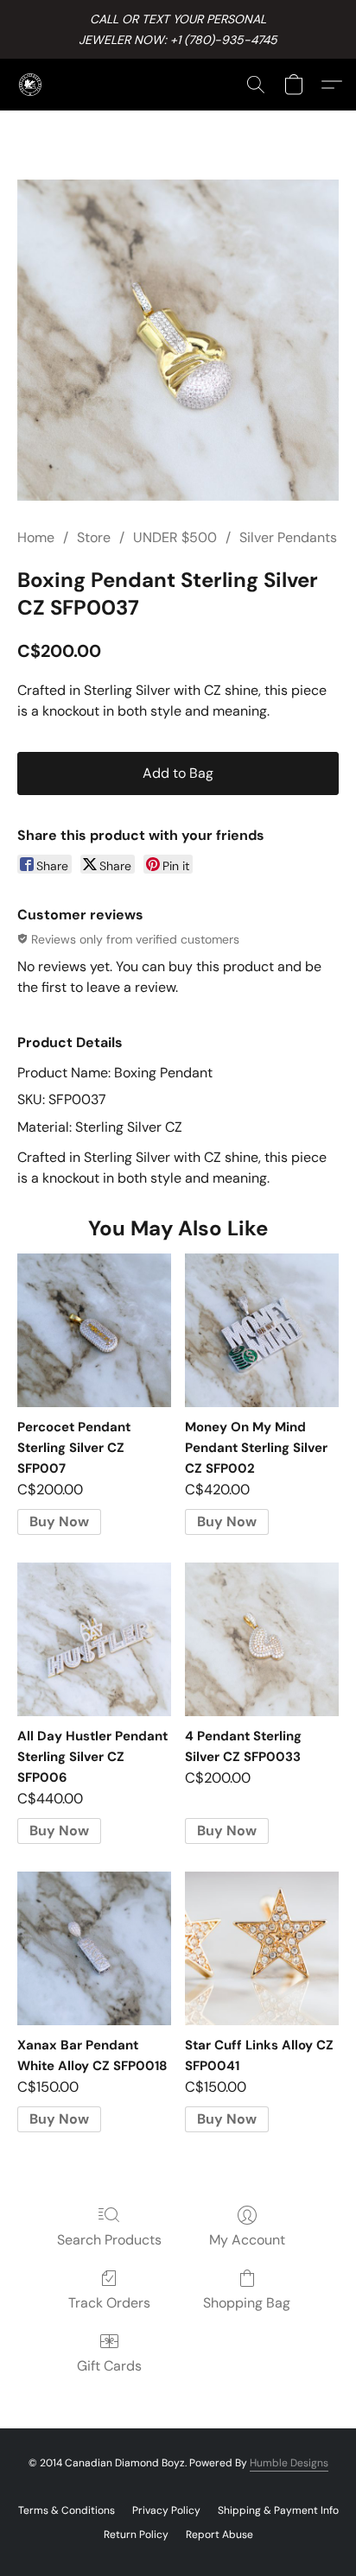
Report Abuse (219, 2535)
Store (94, 537)
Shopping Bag (247, 2303)
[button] (31, 85)
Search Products (109, 2240)
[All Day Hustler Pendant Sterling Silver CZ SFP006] (94, 1639)
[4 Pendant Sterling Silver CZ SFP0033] (262, 1639)
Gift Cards (109, 2366)
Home (36, 537)
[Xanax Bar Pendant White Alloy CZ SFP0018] (94, 1948)
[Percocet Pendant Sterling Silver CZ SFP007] (94, 1330)
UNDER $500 (175, 537)
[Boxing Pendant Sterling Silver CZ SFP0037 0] (178, 340)
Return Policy (136, 2535)
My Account (247, 2240)
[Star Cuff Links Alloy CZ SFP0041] (262, 1948)
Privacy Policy (166, 2510)
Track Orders (109, 2303)
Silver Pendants (288, 537)
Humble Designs (289, 2463)
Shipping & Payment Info (278, 2510)
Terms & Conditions (67, 2510)
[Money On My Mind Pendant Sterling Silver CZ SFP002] (262, 1330)
